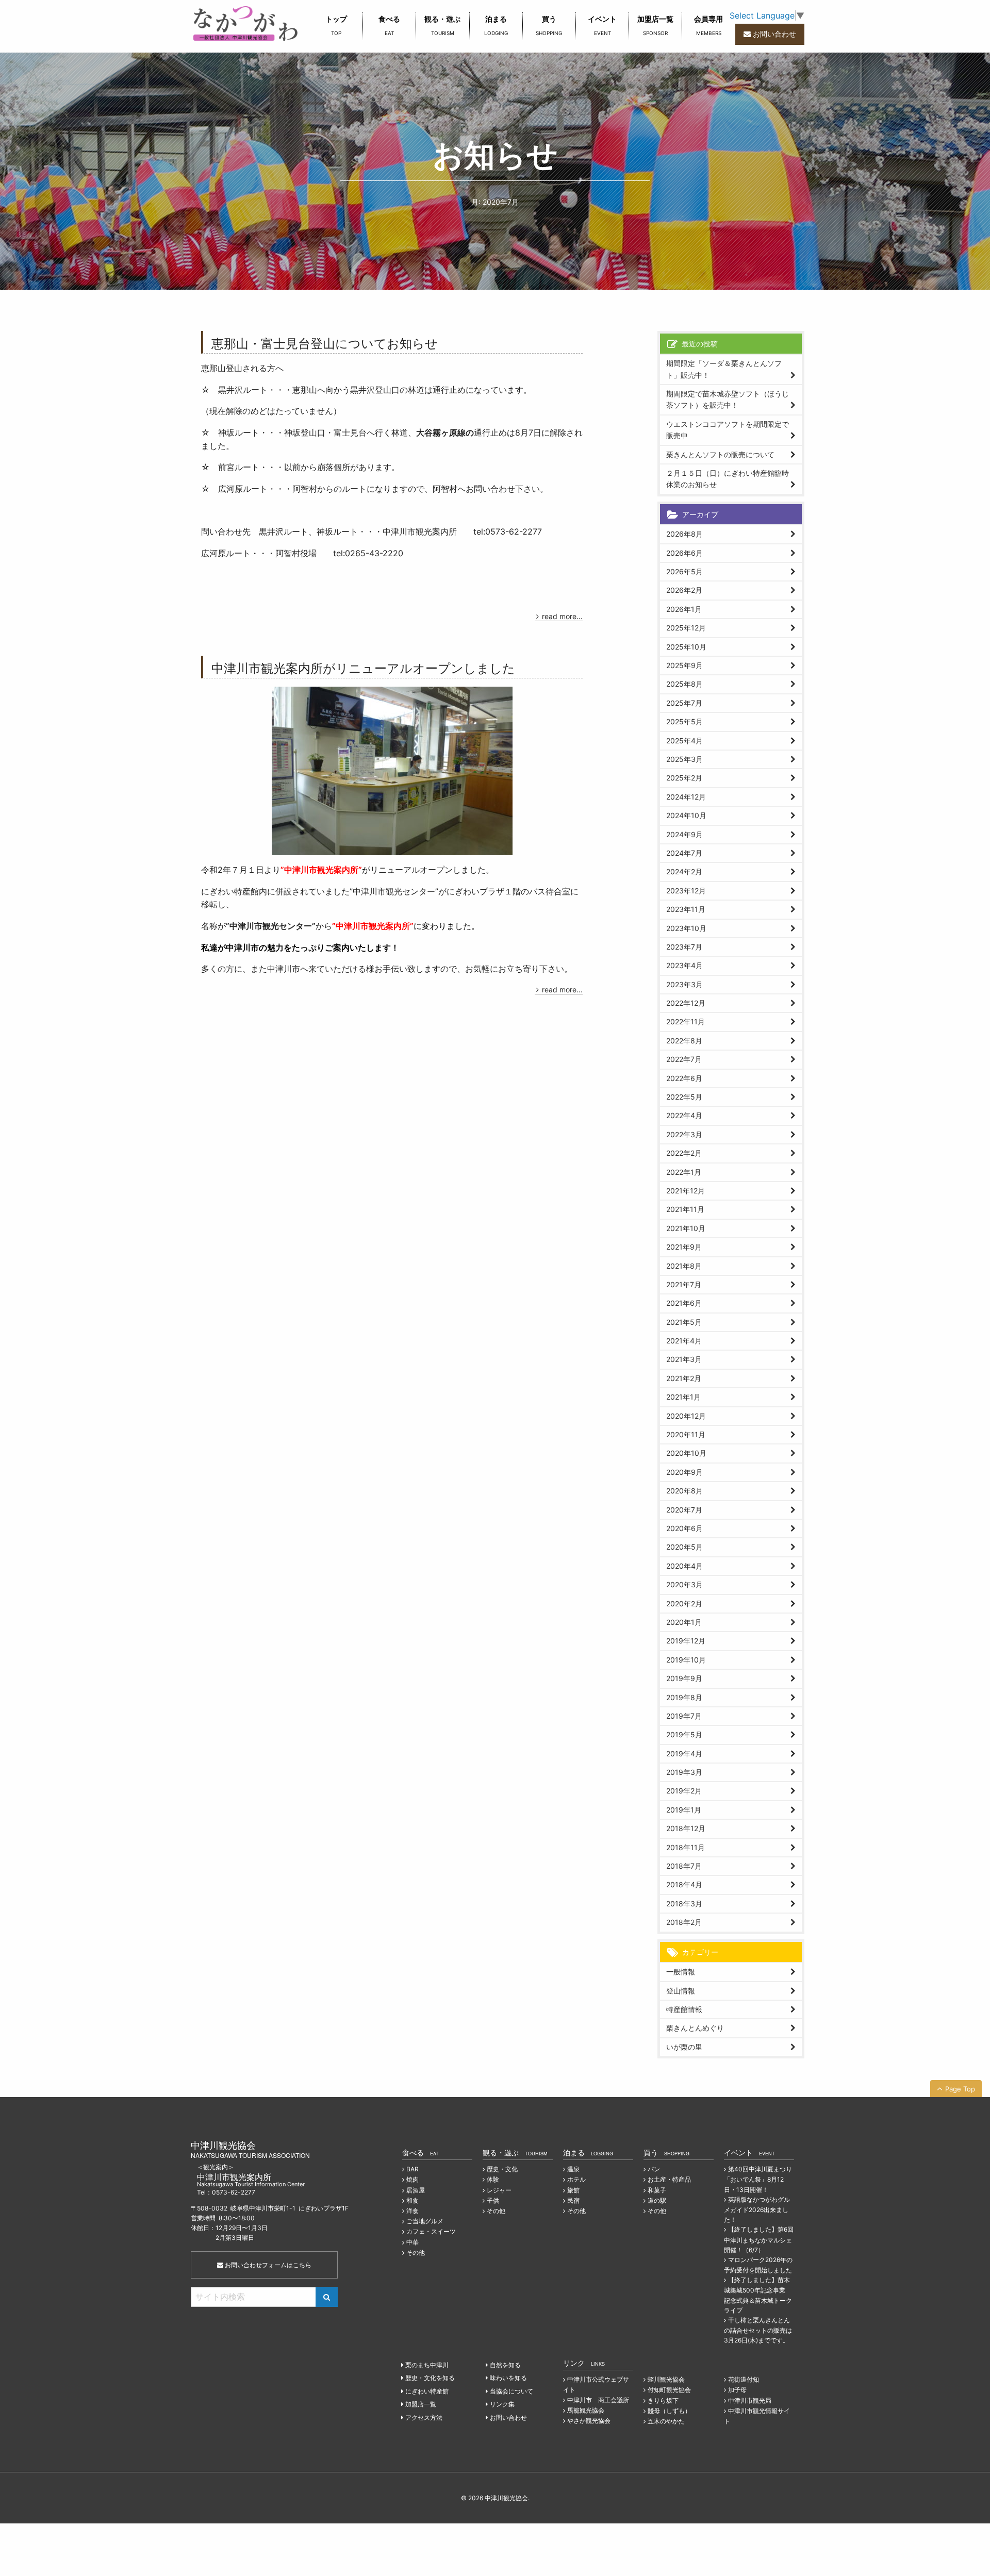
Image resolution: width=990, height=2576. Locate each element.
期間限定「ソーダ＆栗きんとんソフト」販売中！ (724, 369)
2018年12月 (686, 1828)
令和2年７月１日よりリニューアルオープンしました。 (348, 870)
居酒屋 (416, 2190)
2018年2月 (684, 1922)
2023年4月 (684, 965)
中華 (412, 2242)
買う (549, 25)
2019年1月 (684, 1810)
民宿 (573, 2200)
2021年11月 (685, 1209)
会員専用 (708, 25)
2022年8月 (684, 1041)
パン (654, 2169)
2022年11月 (686, 1021)
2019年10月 (686, 1660)
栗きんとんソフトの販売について (720, 454)
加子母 (737, 2390)
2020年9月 (684, 1472)
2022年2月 (684, 1153)
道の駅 (657, 2200)
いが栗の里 (684, 2047)
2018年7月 (684, 1866)
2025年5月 (684, 721)
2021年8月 (684, 1266)
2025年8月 (684, 684)
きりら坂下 (663, 2400)
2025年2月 (684, 778)
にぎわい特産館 (427, 2391)
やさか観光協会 (589, 2421)
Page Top (960, 2089)
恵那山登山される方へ (242, 368)
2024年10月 (686, 815)
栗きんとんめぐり (695, 2028)
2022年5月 (684, 1097)
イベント (602, 25)
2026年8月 (684, 534)
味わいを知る (508, 2378)
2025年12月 (686, 628)
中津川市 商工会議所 (598, 2400)
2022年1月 (684, 1172)
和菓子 (657, 2190)
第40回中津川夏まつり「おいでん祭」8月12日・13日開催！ (758, 2179)
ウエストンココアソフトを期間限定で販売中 (728, 430)
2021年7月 (684, 1284)
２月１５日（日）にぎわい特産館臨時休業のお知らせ (728, 479)
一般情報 (681, 1972)
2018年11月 (686, 1847)
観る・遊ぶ (442, 25)
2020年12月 (686, 1416)
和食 (412, 2200)
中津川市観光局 (750, 2400)
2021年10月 (686, 1228)
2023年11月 (686, 909)
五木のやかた (666, 2421)
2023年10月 (686, 928)
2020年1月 (684, 1622)
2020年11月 (686, 1434)
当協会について (511, 2391)
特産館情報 (684, 2009)
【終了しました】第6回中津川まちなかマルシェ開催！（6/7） (759, 2239)
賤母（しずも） (669, 2411)
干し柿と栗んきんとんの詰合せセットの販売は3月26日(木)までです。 (758, 2330)
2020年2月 (684, 1603)
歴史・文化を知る (430, 2378)
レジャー (499, 2190)
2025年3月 (684, 759)
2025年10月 (686, 647)
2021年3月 (684, 1359)
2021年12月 (686, 1191)
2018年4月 (684, 1884)
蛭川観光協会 (666, 2379)
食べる (389, 25)
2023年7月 (684, 947)
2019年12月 (686, 1641)
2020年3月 (684, 1584)
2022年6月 (684, 1078)
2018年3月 (684, 1904)
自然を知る (505, 2365)
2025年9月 (684, 665)
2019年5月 (684, 1734)
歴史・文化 (502, 2169)
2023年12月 (686, 891)
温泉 (573, 2169)
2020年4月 (684, 1566)
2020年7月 (684, 1510)
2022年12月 (686, 1003)
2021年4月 (684, 1341)
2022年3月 (684, 1134)
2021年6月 (684, 1303)
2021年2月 (684, 1378)
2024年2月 (684, 871)
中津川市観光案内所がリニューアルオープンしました (363, 667)
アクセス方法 (424, 2417)
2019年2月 (684, 1791)
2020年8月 (684, 1491)
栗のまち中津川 (427, 2365)
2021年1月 (683, 1397)
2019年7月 (684, 1716)
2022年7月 (684, 1059)
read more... (562, 616)
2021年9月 (684, 1247)
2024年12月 (686, 797)
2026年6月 (684, 553)
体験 (493, 2179)
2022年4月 (684, 1115)
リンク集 (502, 2404)
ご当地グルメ (425, 2221)
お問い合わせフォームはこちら (267, 2265)
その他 (416, 2253)
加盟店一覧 (655, 25)
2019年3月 (684, 1772)
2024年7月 (684, 853)
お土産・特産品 (669, 2179)
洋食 (412, 2211)
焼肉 (412, 2179)
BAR (412, 2169)
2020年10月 (686, 1453)
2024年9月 (684, 834)
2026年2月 (684, 590)
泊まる (496, 25)
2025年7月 (684, 703)
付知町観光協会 (669, 2390)
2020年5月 (684, 1547)
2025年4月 (684, 741)
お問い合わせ (774, 34)
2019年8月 (684, 1697)
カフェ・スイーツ (431, 2231)
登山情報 (681, 1991)
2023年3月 (684, 984)
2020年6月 (684, 1528)
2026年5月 (684, 571)
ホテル (576, 2179)
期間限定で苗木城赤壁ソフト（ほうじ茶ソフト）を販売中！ (728, 399)
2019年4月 (684, 1754)
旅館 (573, 2190)
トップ (336, 25)
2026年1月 (684, 609)
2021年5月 (684, 1322)
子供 (493, 2200)
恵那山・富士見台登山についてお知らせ (325, 343)
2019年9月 (684, 1678)
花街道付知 (744, 2379)
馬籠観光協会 (586, 2410)
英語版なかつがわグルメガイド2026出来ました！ (757, 2209)
